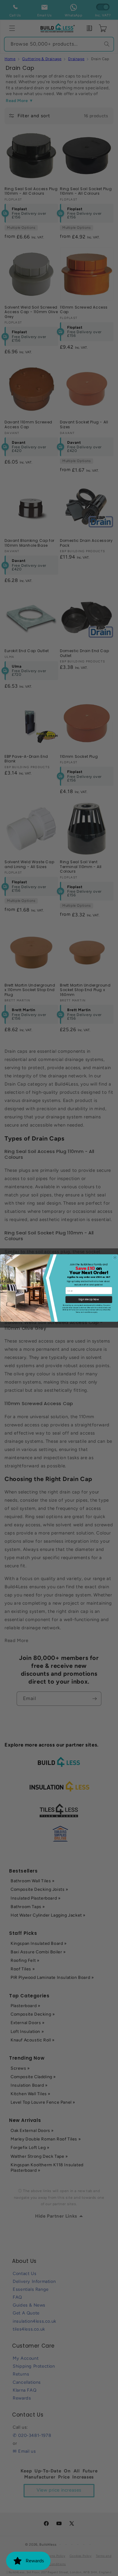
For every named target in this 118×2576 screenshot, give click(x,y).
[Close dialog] (115, 1257)
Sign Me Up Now (89, 1299)
